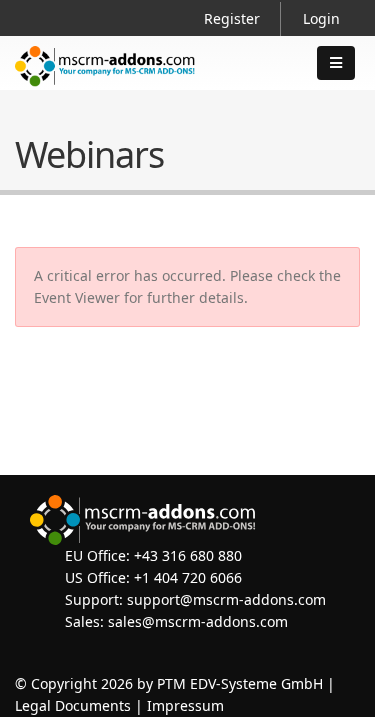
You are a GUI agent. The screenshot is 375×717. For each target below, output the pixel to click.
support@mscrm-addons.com (226, 599)
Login (321, 18)
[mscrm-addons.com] (105, 82)
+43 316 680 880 (188, 555)
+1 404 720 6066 (188, 577)
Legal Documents (73, 705)
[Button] (336, 63)
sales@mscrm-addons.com (198, 621)
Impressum (185, 705)
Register (232, 18)
